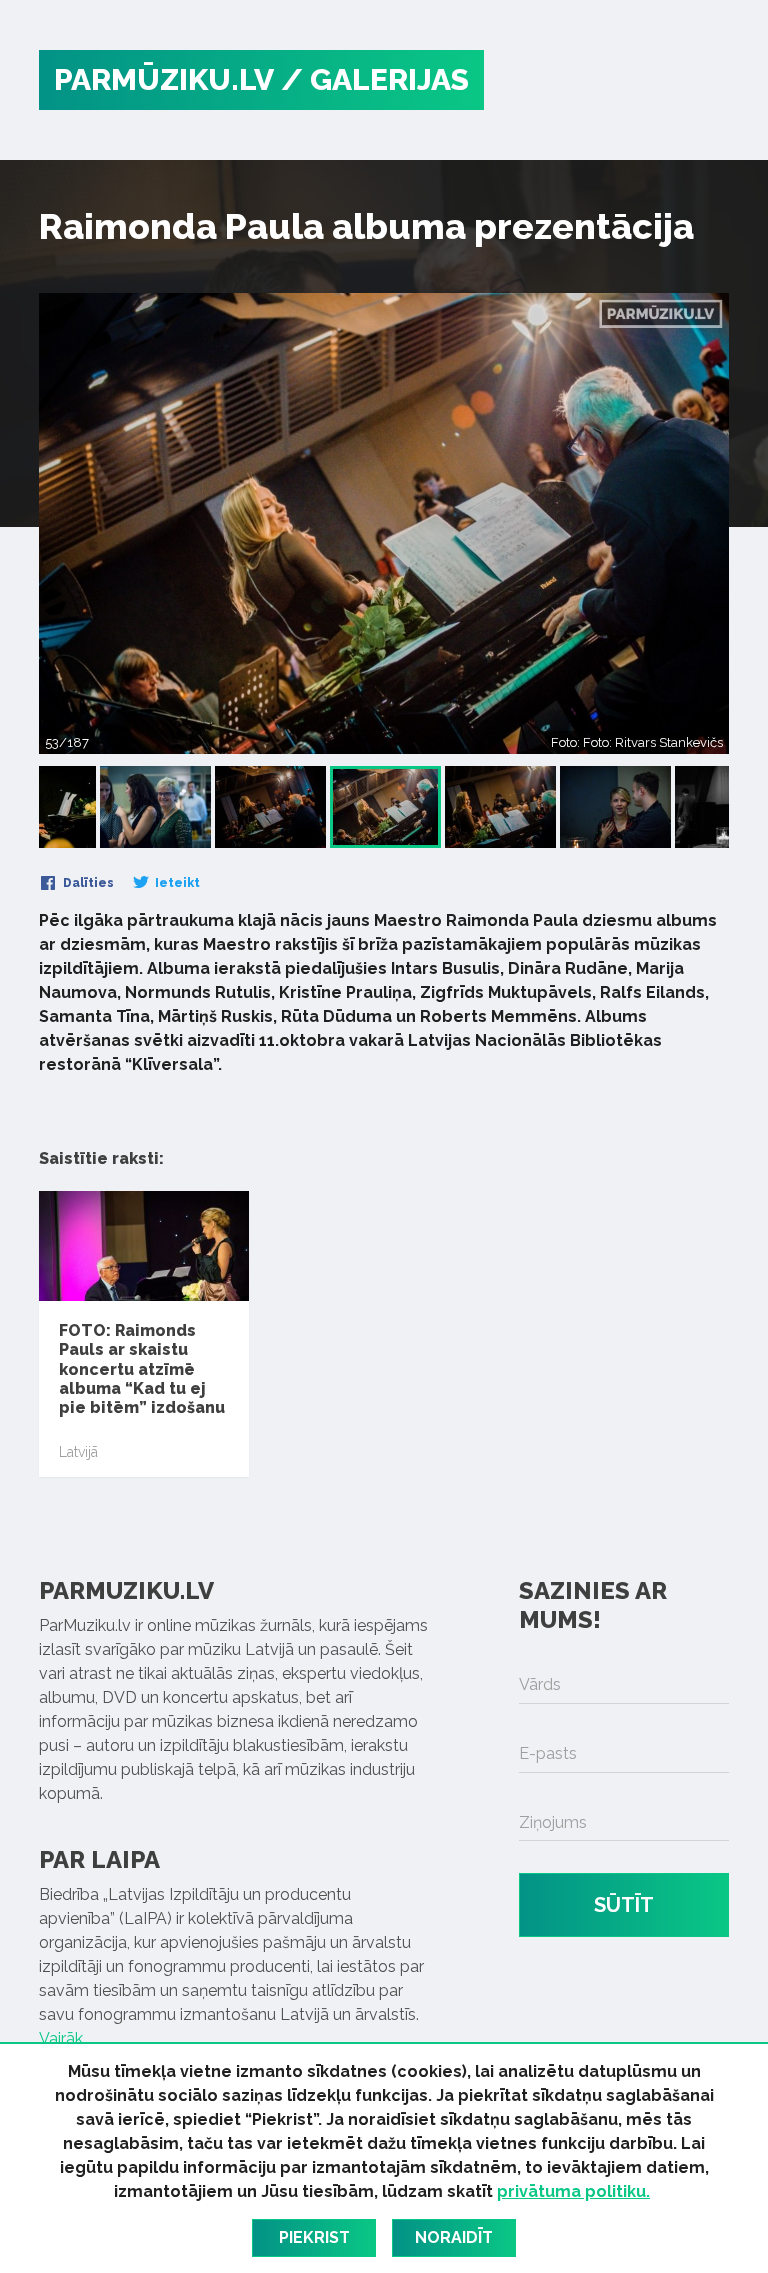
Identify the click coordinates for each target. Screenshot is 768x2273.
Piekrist (314, 2237)
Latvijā (78, 1452)
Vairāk (61, 2038)
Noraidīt (454, 2237)
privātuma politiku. (573, 2191)
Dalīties (87, 883)
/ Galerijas (375, 79)
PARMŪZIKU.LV (164, 79)
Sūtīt (624, 1905)
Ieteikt (176, 883)
